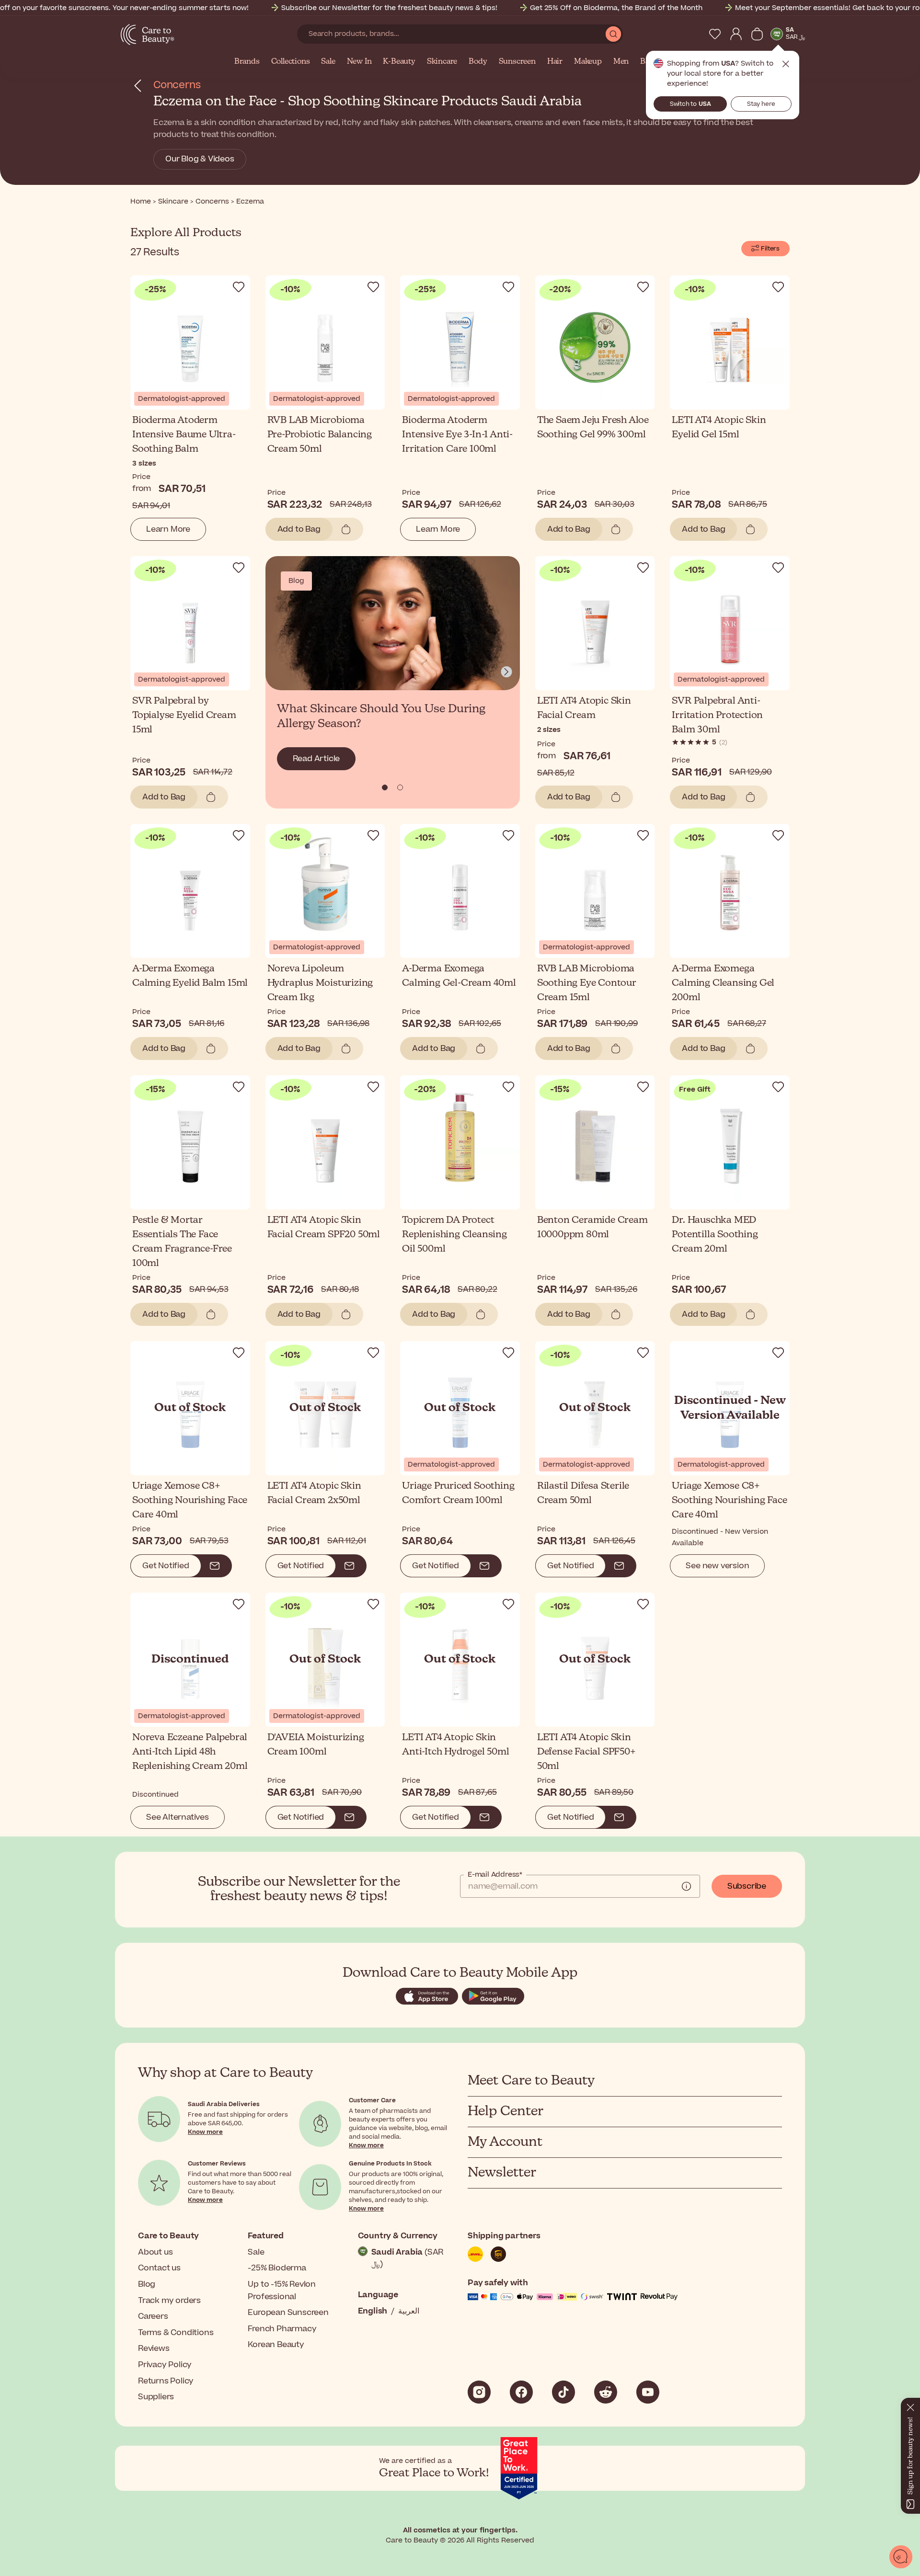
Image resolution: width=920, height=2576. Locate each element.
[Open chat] (901, 2557)
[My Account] (736, 34)
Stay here (761, 104)
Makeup (588, 62)
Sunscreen (517, 62)
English (373, 2311)
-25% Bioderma (277, 2268)
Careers (153, 2316)
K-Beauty (399, 62)
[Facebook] (521, 2392)
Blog (147, 2284)
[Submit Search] (613, 34)
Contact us (159, 2268)
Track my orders (169, 2301)
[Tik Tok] (563, 2392)
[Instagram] (479, 2392)
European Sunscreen (288, 2313)
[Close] (910, 2405)
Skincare (442, 62)
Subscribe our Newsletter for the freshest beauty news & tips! (389, 8)
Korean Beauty (276, 2345)
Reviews (154, 2348)
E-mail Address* (495, 1875)
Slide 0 (385, 787)
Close (786, 64)
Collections (291, 62)
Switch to (690, 104)
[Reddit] (606, 2392)
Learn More (168, 529)
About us (155, 2252)
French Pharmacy (282, 2329)
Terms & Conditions (176, 2333)
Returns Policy (166, 2381)
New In (359, 62)
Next (506, 672)
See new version (717, 1566)
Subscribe (747, 1886)
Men (621, 62)
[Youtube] (648, 2392)
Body (478, 62)
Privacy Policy (165, 2365)
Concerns (177, 85)
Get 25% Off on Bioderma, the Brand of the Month (616, 8)
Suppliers (156, 2397)
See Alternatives (178, 1817)
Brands (247, 62)
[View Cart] (757, 34)
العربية (409, 2311)
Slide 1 (400, 787)
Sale (328, 62)
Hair (555, 62)
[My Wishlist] (715, 34)
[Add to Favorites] (239, 287)
